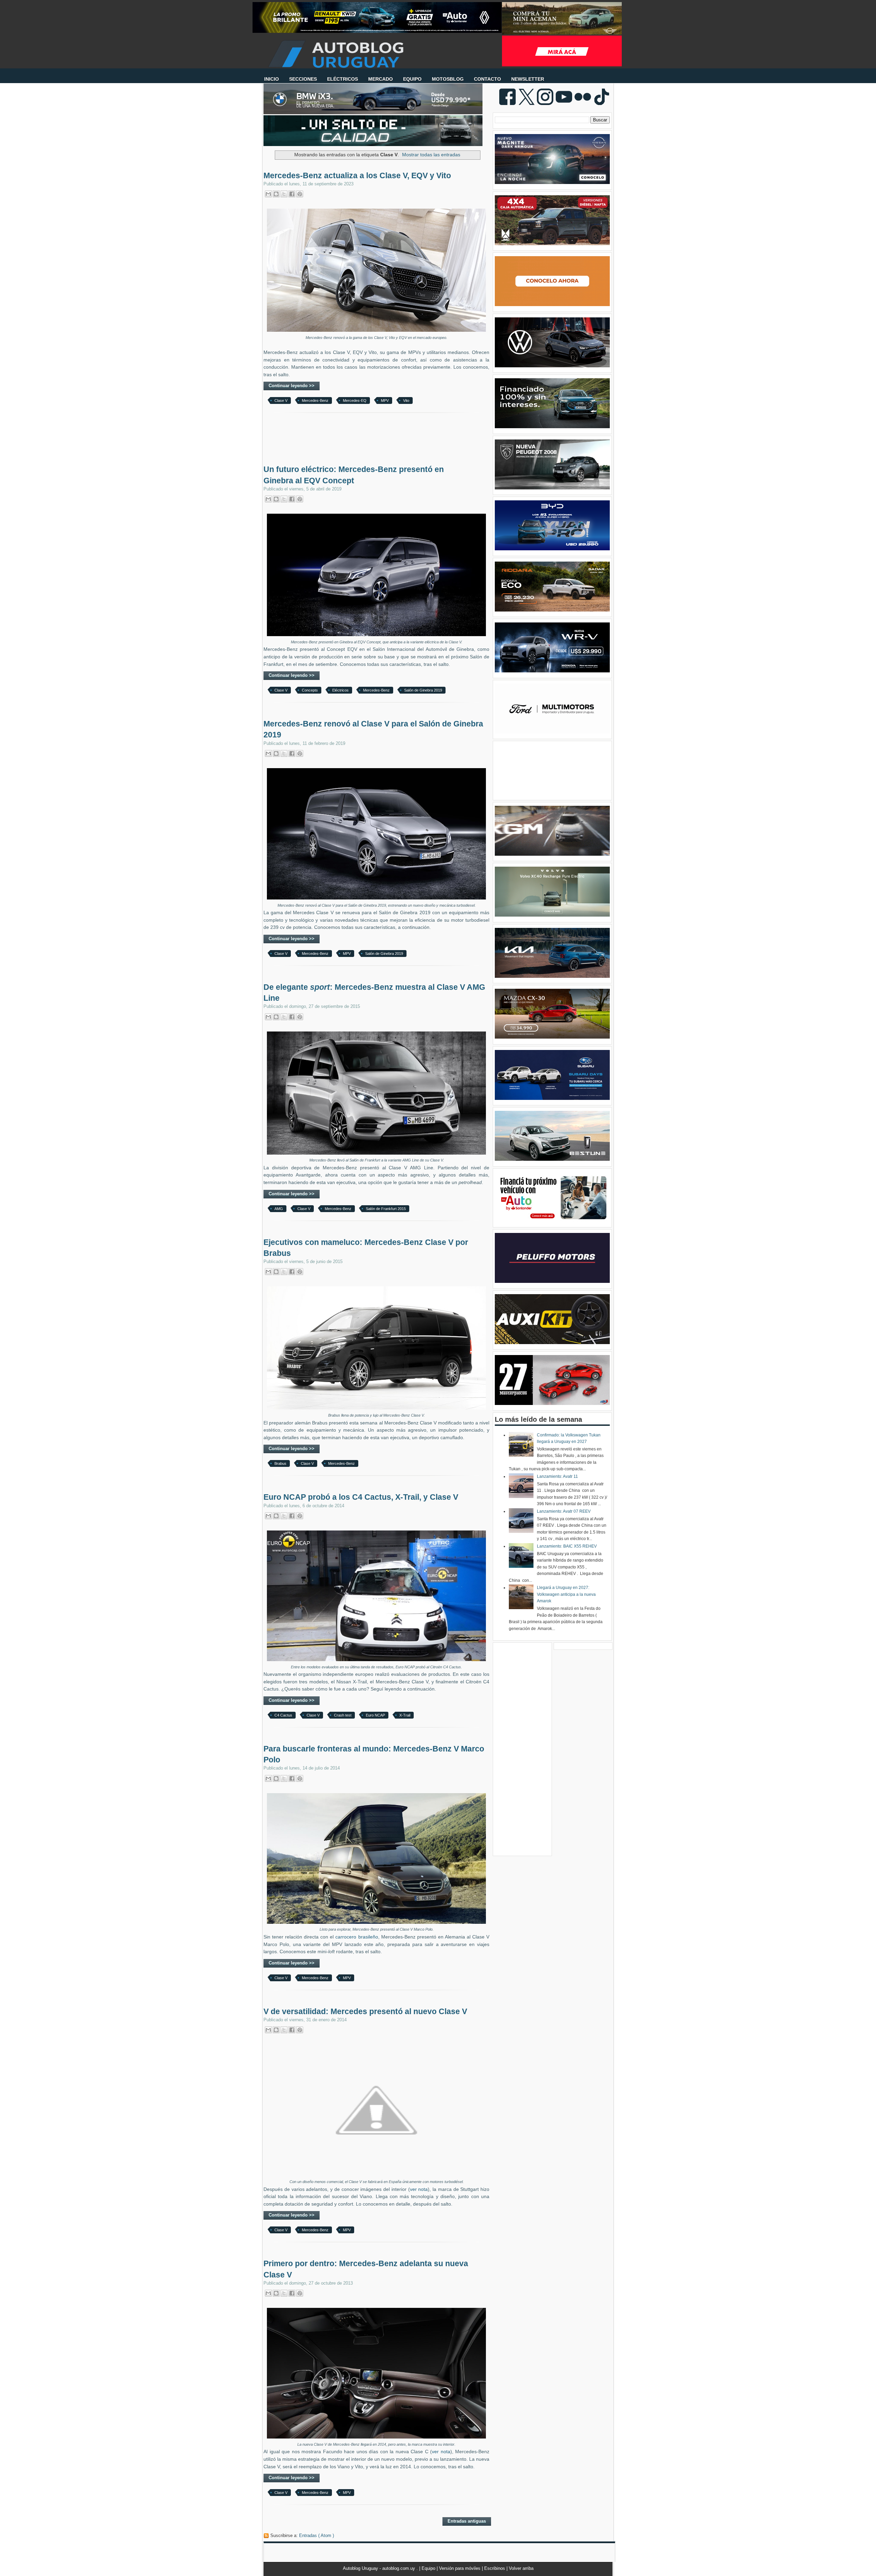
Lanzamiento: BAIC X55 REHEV (567, 1546)
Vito (406, 400)
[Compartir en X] (284, 194)
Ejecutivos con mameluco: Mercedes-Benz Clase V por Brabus (366, 1248)
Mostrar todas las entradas (431, 155)
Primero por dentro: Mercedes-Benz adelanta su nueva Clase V (366, 2269)
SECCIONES (303, 79)
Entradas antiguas (467, 2521)
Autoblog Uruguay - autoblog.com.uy (380, 2568)
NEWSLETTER (528, 79)
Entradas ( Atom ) (317, 2535)
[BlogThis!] (276, 194)
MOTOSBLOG (448, 79)
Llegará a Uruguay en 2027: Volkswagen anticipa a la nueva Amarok (566, 1594)
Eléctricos (340, 690)
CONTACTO (487, 79)
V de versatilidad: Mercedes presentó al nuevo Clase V (365, 2011)
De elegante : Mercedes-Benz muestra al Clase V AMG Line (374, 993)
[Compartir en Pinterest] (300, 194)
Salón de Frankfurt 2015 (386, 1209)
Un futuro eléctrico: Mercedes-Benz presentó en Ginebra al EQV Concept (354, 475)
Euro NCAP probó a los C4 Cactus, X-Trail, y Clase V (361, 1497)
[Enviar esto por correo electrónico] (268, 194)
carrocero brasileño (357, 1937)
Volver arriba (521, 2568)
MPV (385, 400)
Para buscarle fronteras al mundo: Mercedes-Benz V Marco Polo (374, 1754)
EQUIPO (412, 79)
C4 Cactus (283, 1715)
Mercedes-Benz (315, 400)
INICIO (272, 79)
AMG (279, 1209)
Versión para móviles (460, 2568)
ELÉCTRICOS (343, 79)
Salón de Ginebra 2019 (423, 690)
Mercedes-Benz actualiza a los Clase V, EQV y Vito (357, 175)
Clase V (281, 400)
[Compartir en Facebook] (292, 194)
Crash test (343, 1715)
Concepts (310, 690)
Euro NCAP (375, 1715)
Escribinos (495, 2568)
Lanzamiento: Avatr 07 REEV (564, 1511)
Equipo (429, 2568)
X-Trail (405, 1715)
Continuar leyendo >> (292, 386)
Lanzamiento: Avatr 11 (557, 1476)
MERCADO (381, 79)
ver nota (419, 2189)
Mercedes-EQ (355, 400)
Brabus (280, 1463)
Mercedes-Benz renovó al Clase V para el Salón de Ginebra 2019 (373, 729)
